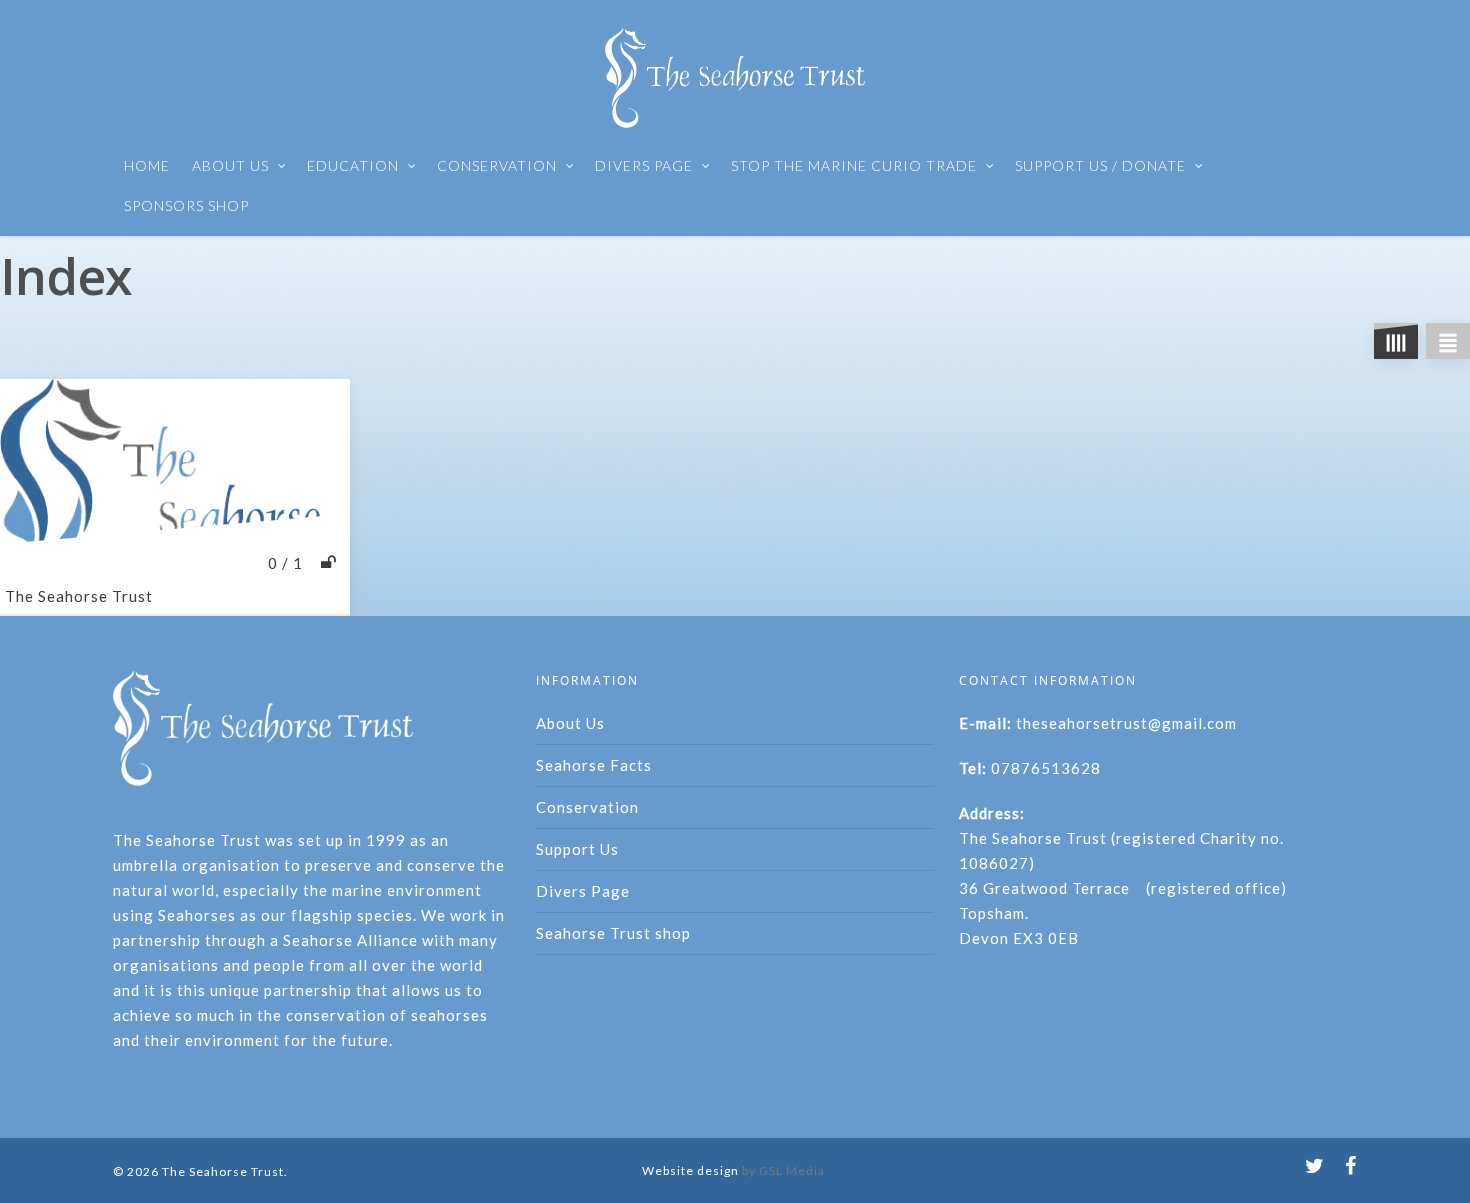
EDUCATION (353, 165)
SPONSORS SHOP (186, 205)
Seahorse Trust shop (613, 933)
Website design (690, 1170)
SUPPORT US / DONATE (1100, 165)
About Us (570, 723)
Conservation (587, 807)
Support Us (577, 849)
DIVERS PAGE (644, 165)
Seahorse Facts (594, 765)
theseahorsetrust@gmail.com (1126, 723)
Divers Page (583, 891)
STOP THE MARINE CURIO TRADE (854, 165)
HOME (147, 165)
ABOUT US (230, 165)
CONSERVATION (497, 165)
